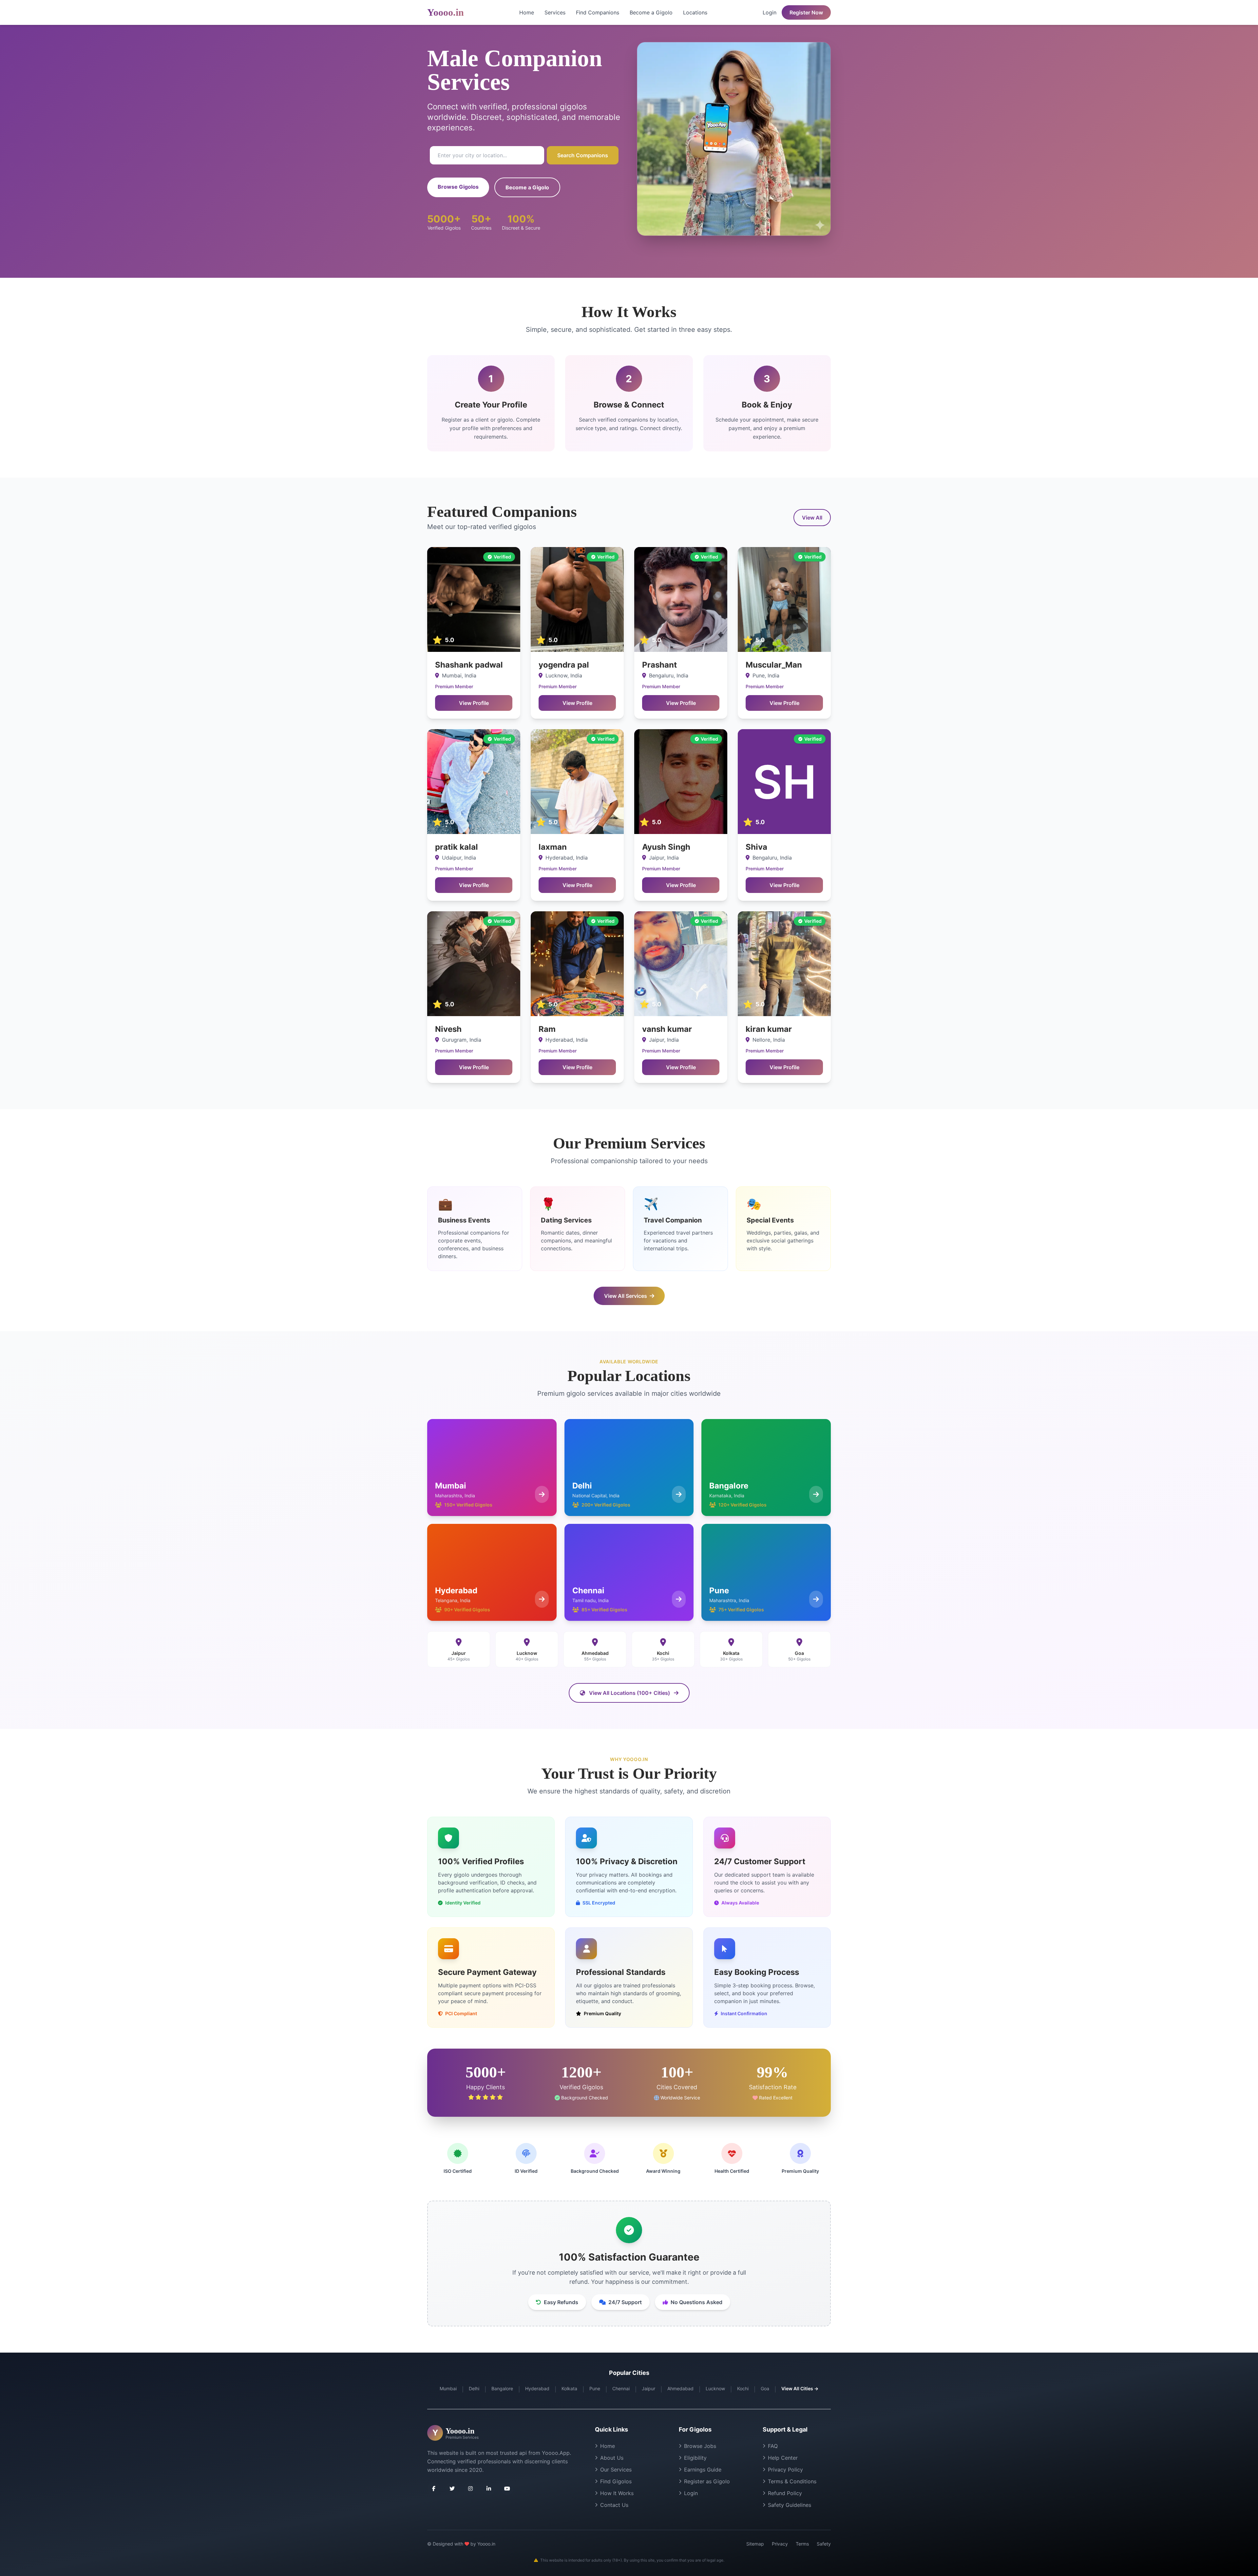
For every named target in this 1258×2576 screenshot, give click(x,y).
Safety (824, 2544)
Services (555, 12)
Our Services (616, 2470)
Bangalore (502, 2388)
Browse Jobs (700, 2446)
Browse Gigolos (458, 187)
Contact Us (614, 2505)
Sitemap (755, 2544)
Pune (595, 2388)
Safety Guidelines (790, 2505)
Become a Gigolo (651, 12)
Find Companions (598, 12)
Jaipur (648, 2388)
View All (812, 518)
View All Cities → (800, 2388)
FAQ (773, 2446)
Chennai (621, 2388)
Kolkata (569, 2388)
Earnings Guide (703, 2470)
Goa (765, 2388)
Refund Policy (785, 2493)
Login (770, 12)
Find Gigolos (616, 2481)
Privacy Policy (785, 2470)
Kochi (743, 2388)
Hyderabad (537, 2388)
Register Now (806, 12)
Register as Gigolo (707, 2481)
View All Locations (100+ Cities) (629, 1693)
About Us (612, 2458)
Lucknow (715, 2388)
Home (527, 12)
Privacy (780, 2544)
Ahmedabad (680, 2388)
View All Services (626, 1296)
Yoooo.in (446, 12)
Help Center (783, 2458)
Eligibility (695, 2458)
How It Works (617, 2493)
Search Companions (583, 155)
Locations (695, 12)
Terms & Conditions (792, 2481)
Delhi (474, 2388)
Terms (802, 2544)
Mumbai (448, 2388)
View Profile (474, 703)
